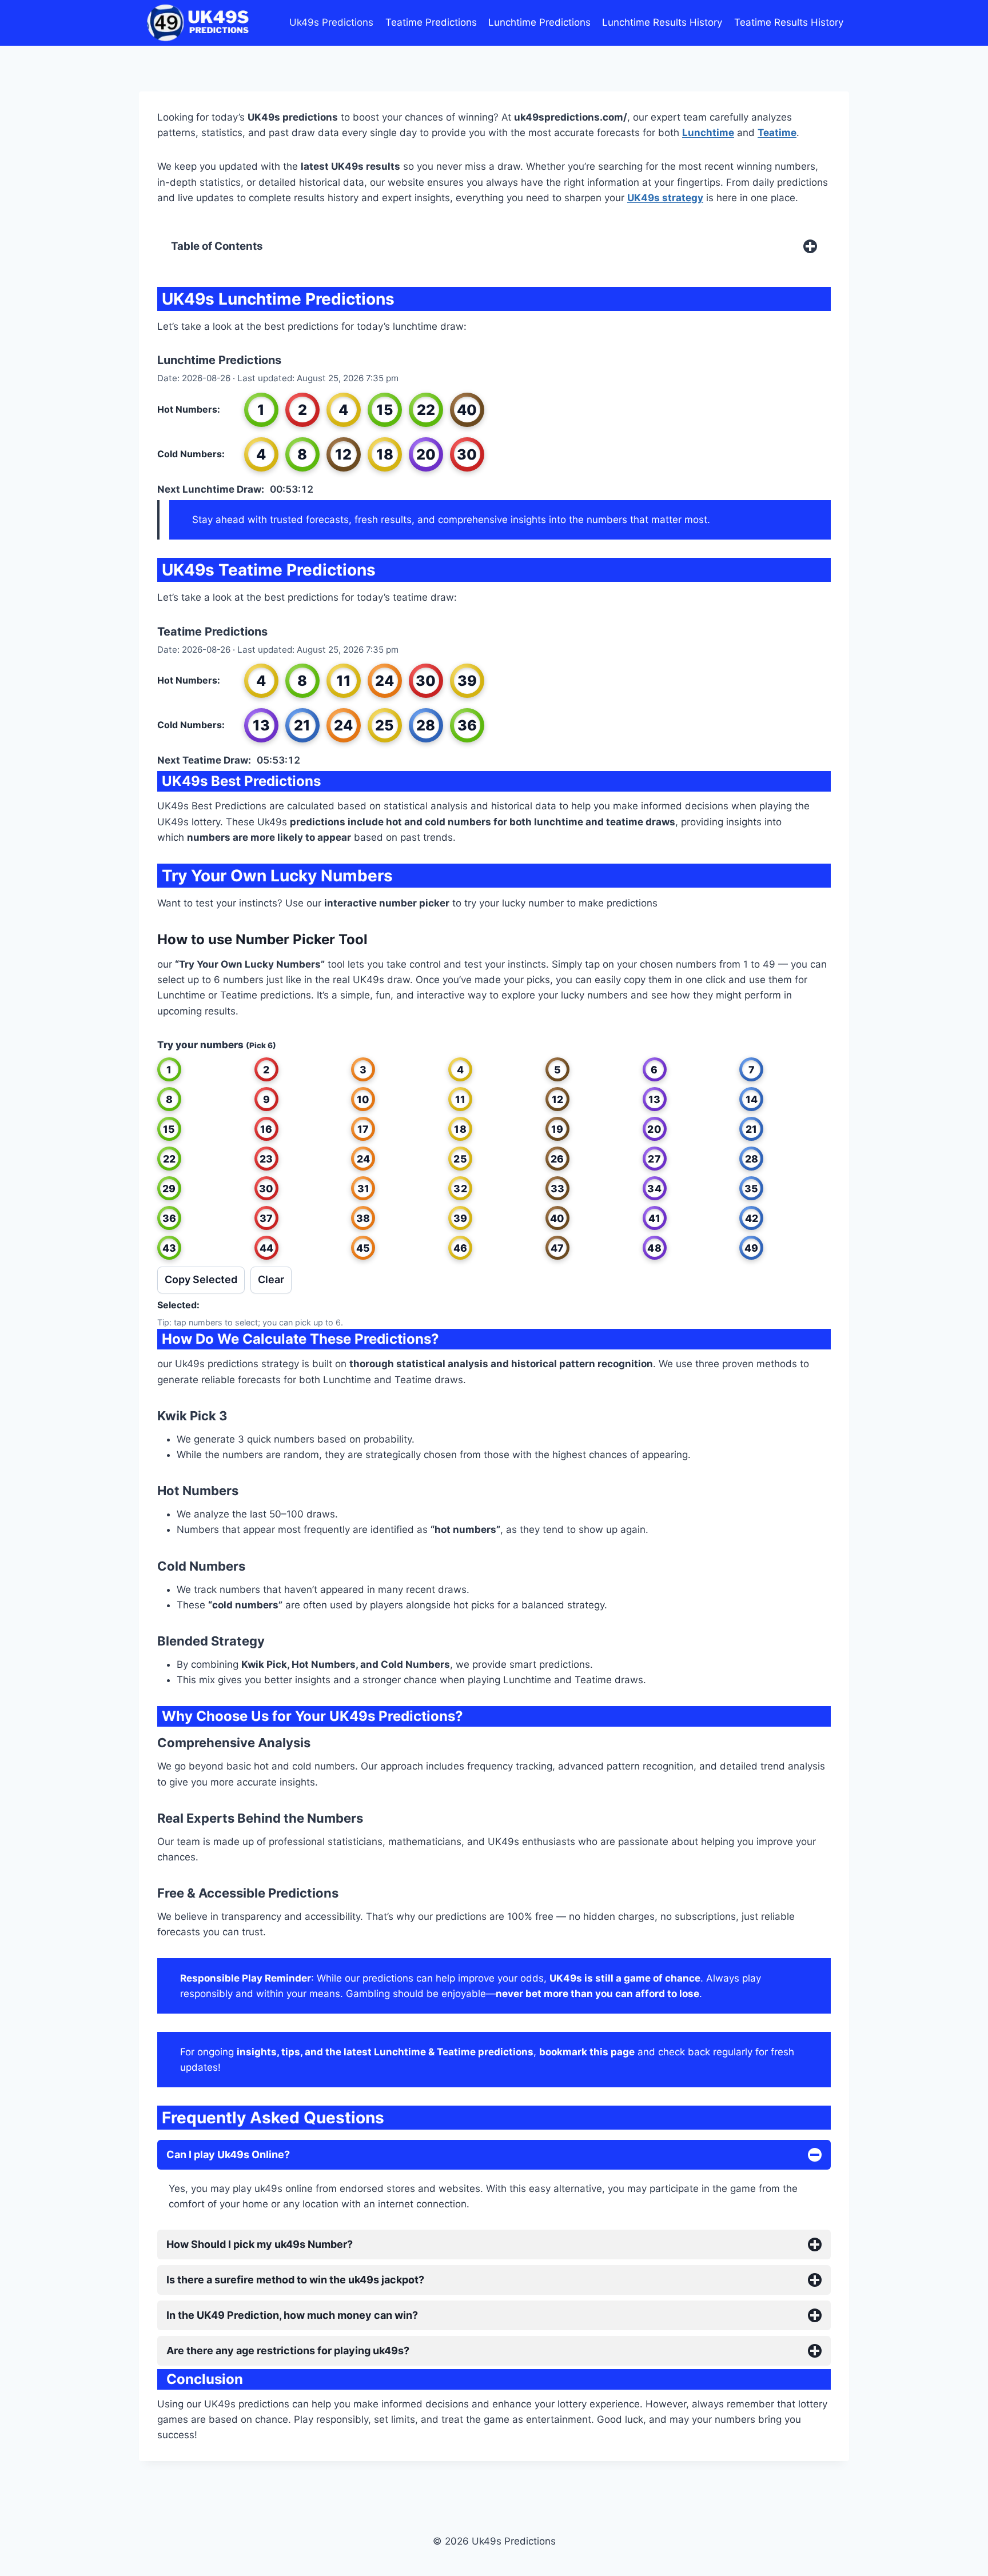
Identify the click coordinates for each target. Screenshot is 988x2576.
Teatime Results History (789, 22)
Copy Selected (201, 1279)
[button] (169, 1069)
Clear (271, 1279)
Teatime (777, 133)
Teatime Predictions (431, 22)
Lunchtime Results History (662, 22)
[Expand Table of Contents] (810, 246)
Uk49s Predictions (331, 22)
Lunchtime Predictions (539, 22)
